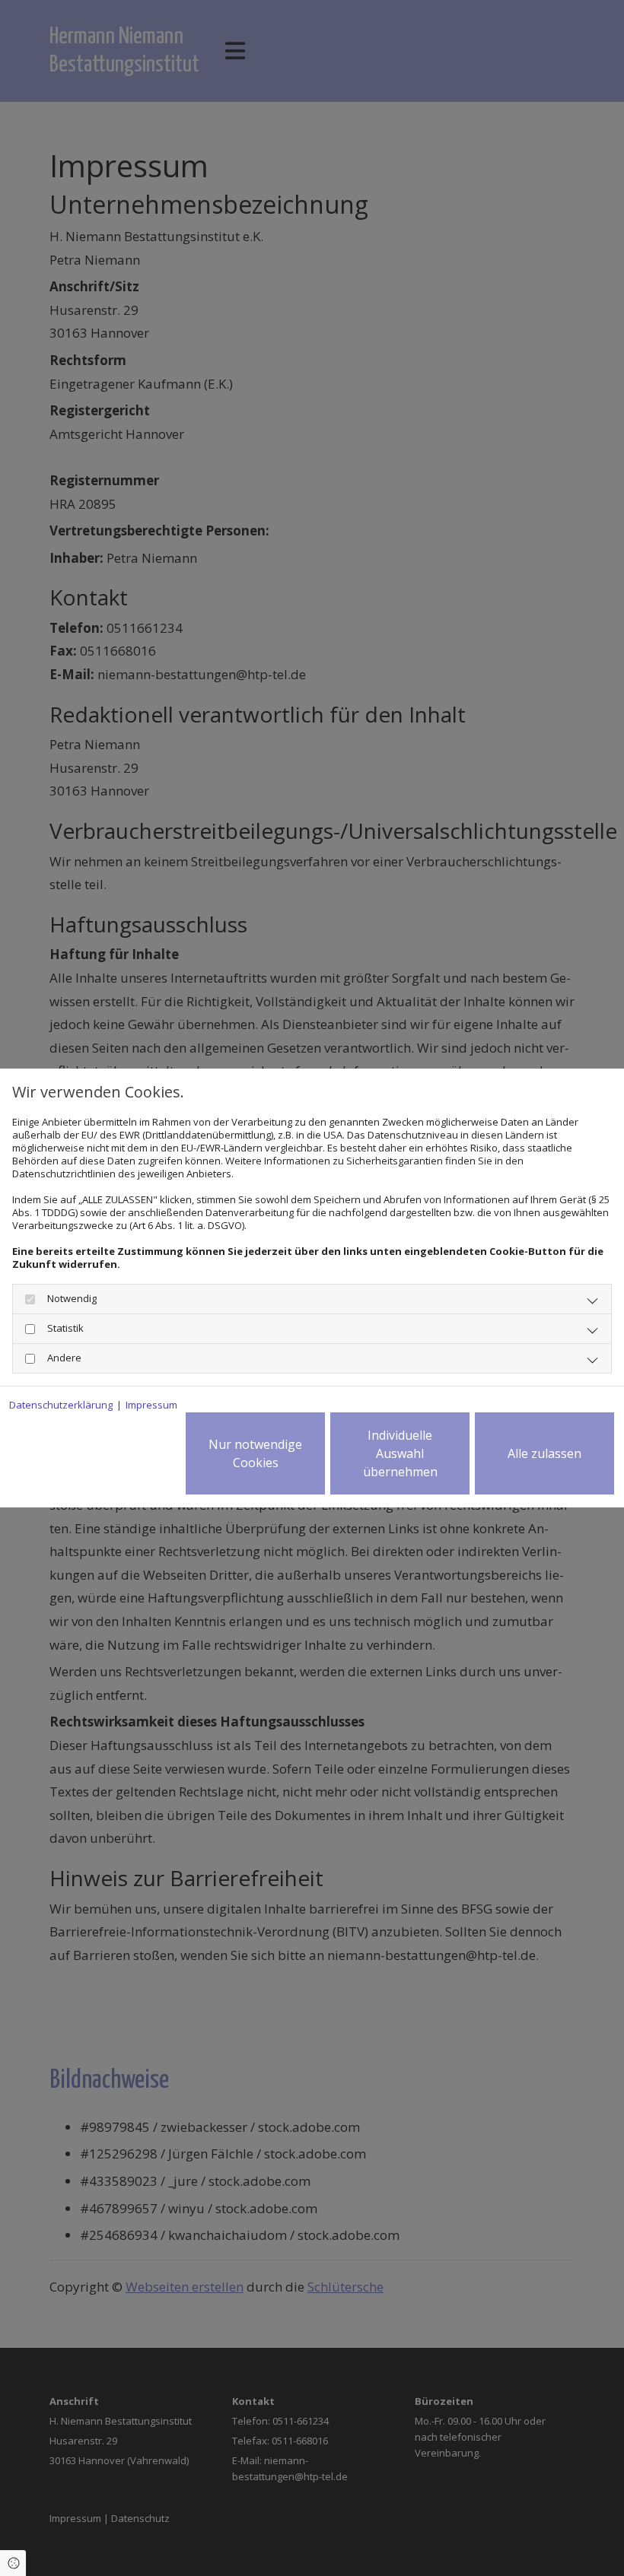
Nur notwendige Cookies (255, 1453)
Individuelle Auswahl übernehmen (400, 1453)
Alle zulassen (544, 1453)
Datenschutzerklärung (61, 1405)
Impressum (151, 1405)
